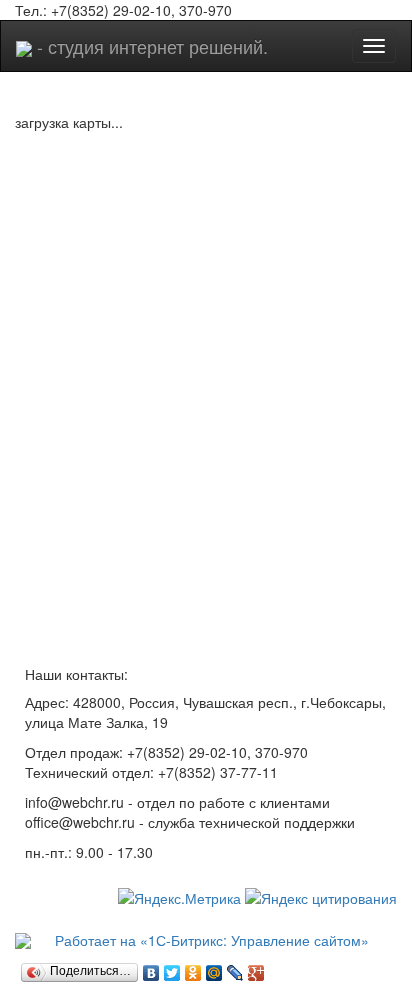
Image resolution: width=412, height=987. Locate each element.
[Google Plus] (256, 968)
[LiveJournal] (235, 968)
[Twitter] (172, 968)
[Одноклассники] (193, 968)
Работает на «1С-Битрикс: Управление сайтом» (210, 940)
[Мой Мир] (214, 968)
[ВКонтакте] (151, 968)
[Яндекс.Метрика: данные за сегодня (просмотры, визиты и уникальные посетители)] (179, 898)
